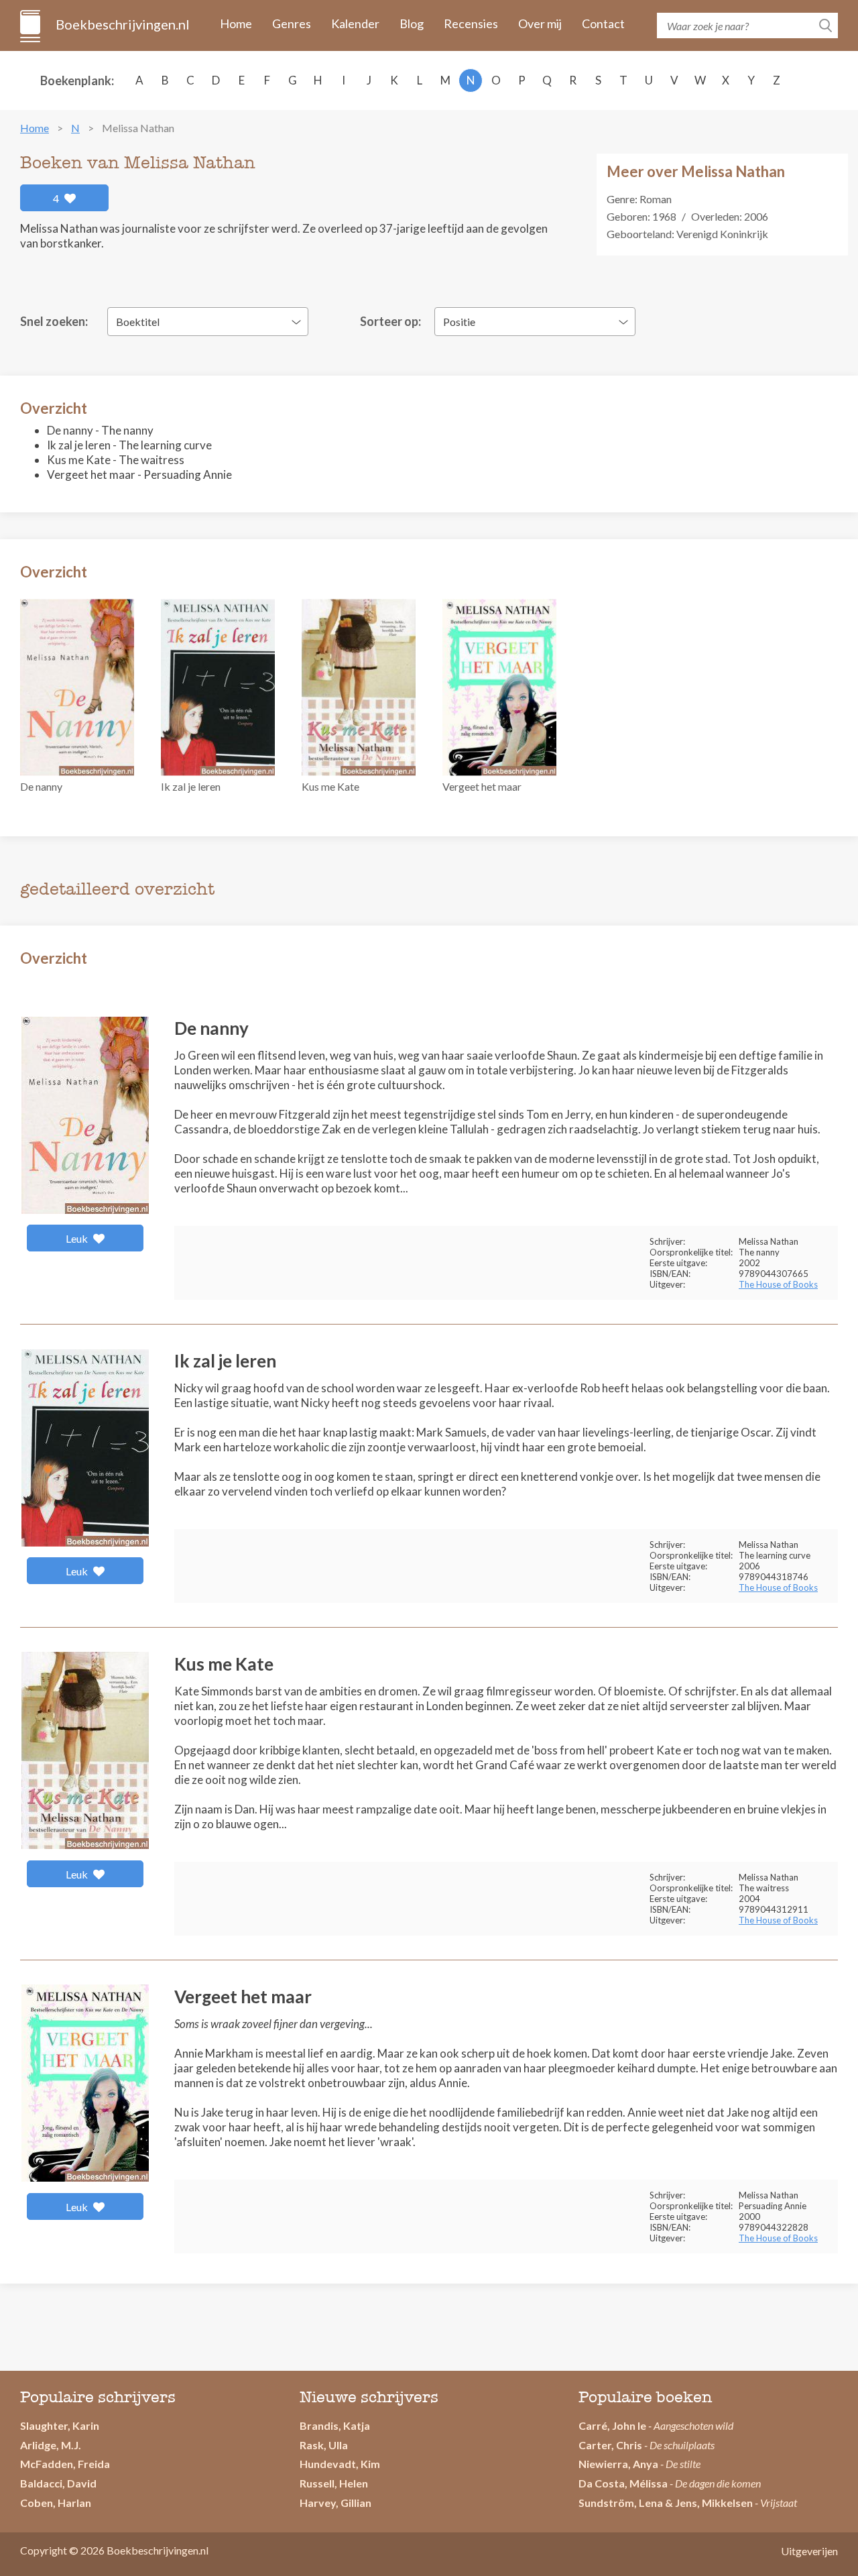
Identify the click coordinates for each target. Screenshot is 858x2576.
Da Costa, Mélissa (623, 2483)
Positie (459, 322)
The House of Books (778, 1284)
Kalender (355, 23)
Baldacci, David (58, 2483)
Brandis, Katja (335, 2425)
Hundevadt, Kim (340, 2464)
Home (236, 23)
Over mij (540, 23)
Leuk (78, 1238)
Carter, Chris (610, 2445)
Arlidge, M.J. (51, 2445)
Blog (412, 23)
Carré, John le (612, 2425)
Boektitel (138, 322)
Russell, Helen (334, 2483)
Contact (603, 23)
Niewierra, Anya (618, 2464)
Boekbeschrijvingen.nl (122, 24)
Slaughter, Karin (60, 2425)
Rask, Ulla (324, 2445)
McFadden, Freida (65, 2464)
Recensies (471, 23)
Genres (292, 23)
